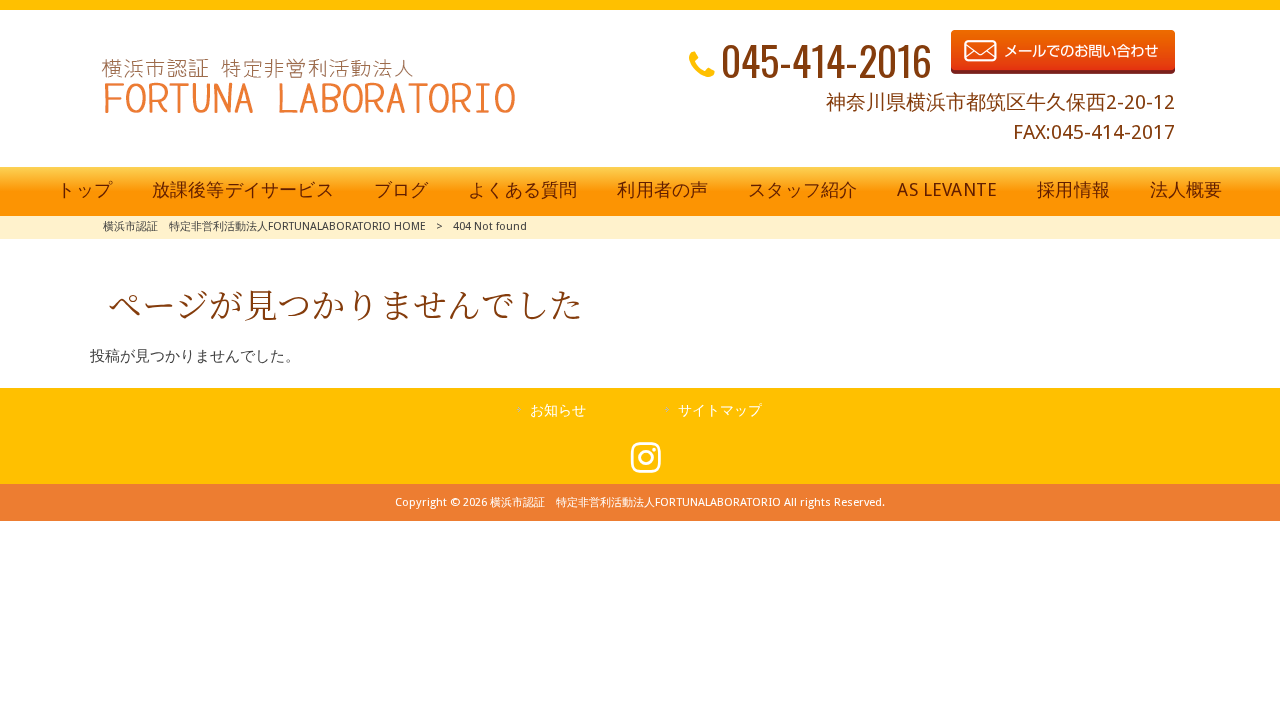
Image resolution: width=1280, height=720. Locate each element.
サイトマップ (720, 410)
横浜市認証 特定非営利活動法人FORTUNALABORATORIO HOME (264, 226)
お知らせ (558, 410)
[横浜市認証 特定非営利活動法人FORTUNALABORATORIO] (308, 113)
